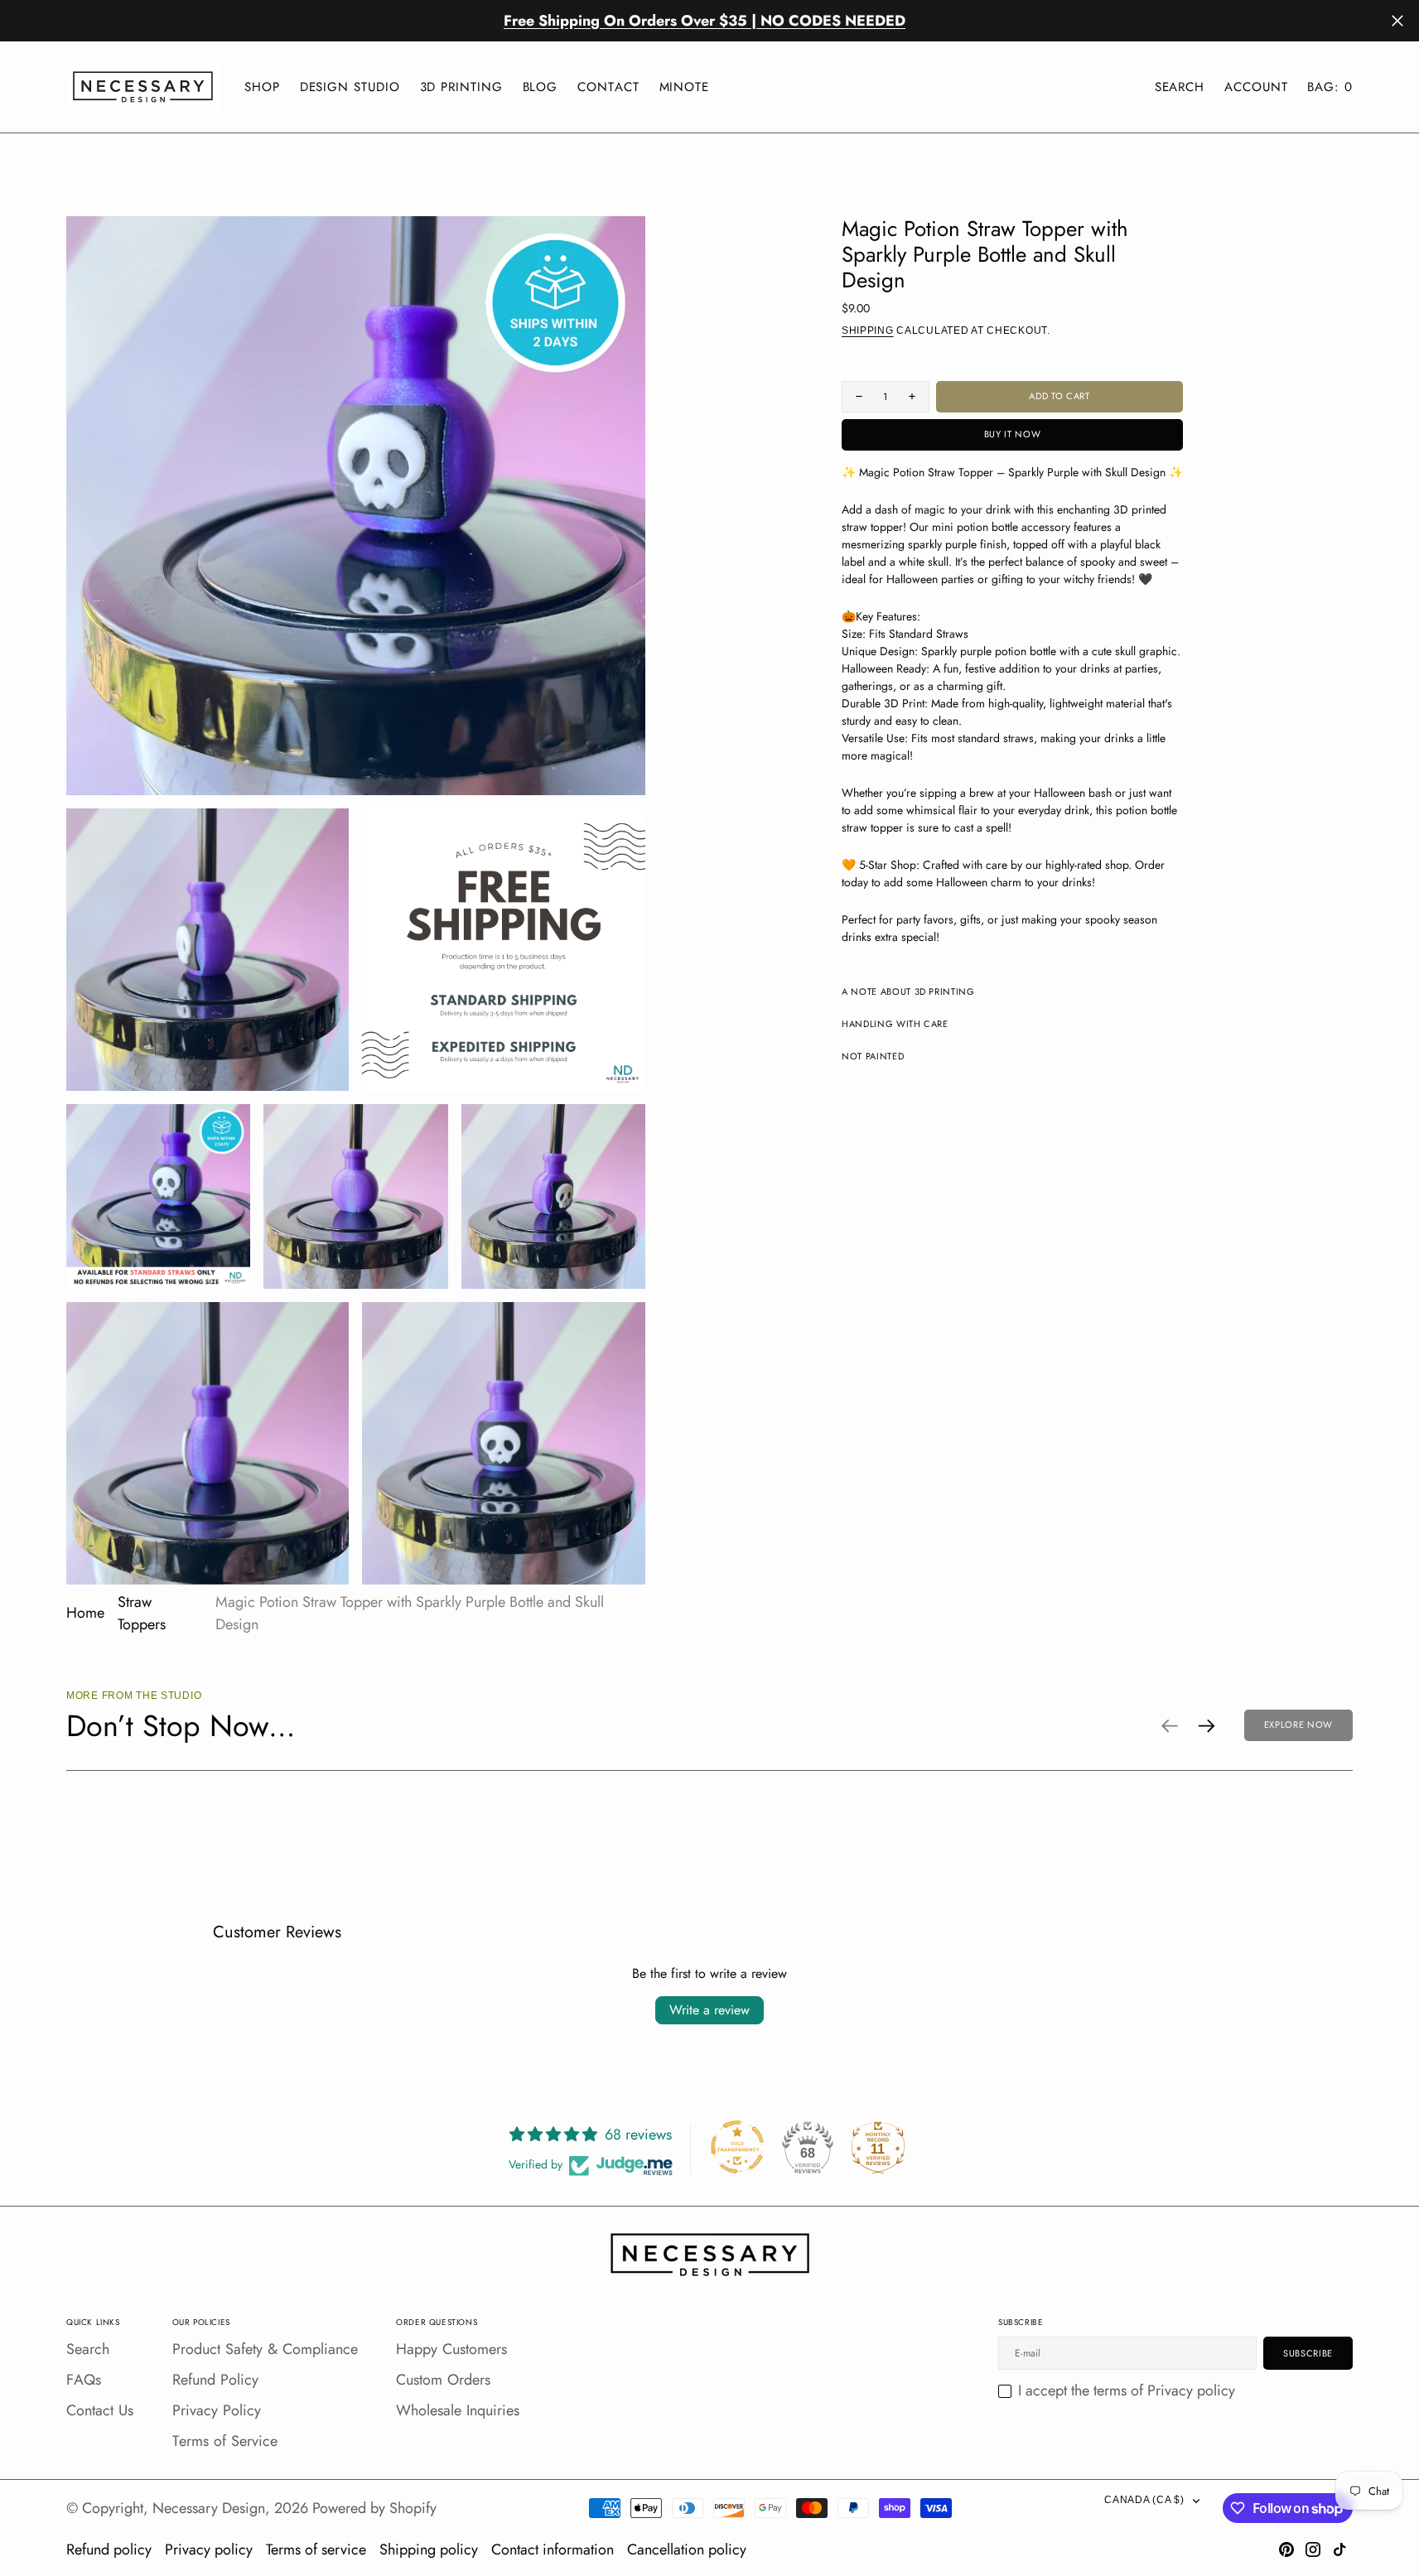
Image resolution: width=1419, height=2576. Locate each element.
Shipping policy (429, 2549)
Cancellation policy (687, 2549)
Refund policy (109, 2549)
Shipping (868, 330)
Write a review (709, 2010)
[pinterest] (1286, 2549)
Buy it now (1013, 434)
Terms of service (316, 2549)
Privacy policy (209, 2549)
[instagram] (1313, 2549)
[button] (1256, 87)
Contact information (553, 2549)
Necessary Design (209, 2508)
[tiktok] (1339, 2549)
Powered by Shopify (374, 2508)
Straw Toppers (142, 1613)
